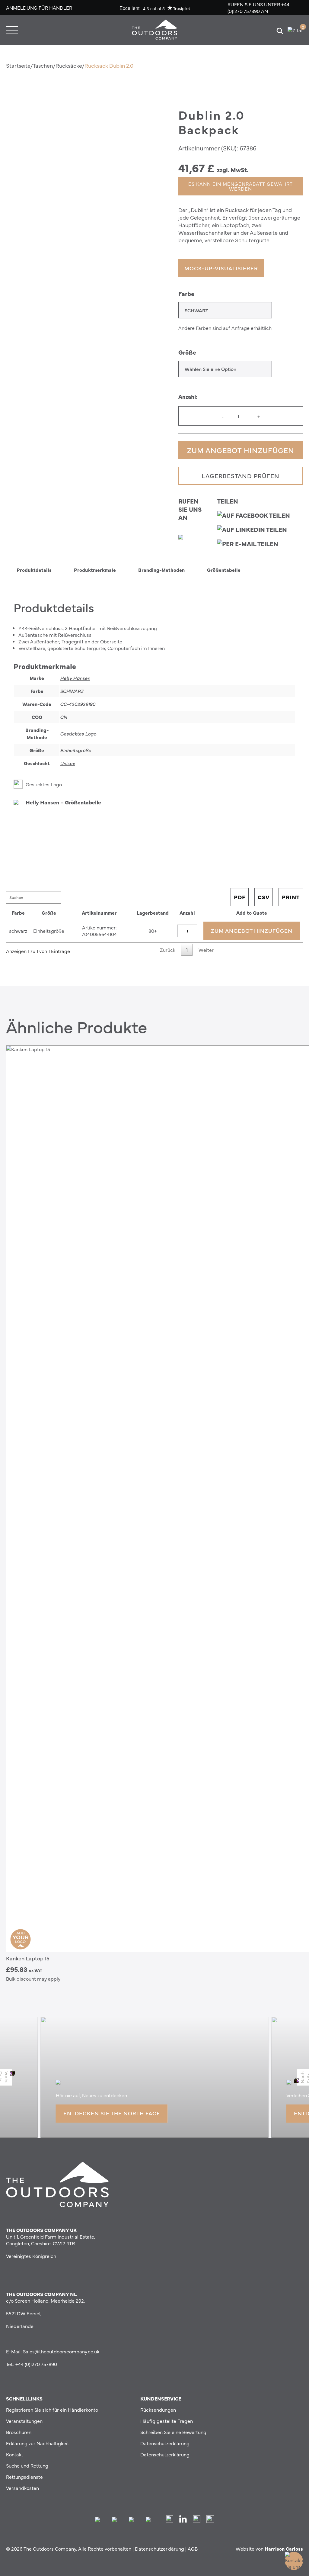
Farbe (186, 293)
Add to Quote (252, 913)
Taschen (43, 65)
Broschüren (19, 2432)
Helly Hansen (75, 678)
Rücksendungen (158, 2410)
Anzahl (187, 913)
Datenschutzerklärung (165, 2443)
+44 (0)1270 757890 (258, 8)
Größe (187, 352)
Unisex (67, 763)
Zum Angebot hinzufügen (241, 450)
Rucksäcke (69, 65)
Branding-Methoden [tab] (161, 570)
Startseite (18, 65)
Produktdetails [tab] (34, 570)
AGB (193, 2549)
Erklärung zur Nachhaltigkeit (38, 2443)
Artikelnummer (99, 913)
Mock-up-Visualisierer (221, 268)
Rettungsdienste (24, 2477)
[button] (6, 292)
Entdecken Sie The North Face (112, 2113)
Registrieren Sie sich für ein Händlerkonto (52, 2410)
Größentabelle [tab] (224, 570)
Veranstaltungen (24, 2421)
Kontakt (15, 2454)
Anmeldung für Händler (39, 8)
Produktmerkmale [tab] (95, 570)
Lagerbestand (153, 913)
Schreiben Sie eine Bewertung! (174, 2432)
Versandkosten (22, 2488)
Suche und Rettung (27, 2465)
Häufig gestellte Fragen (167, 2421)
